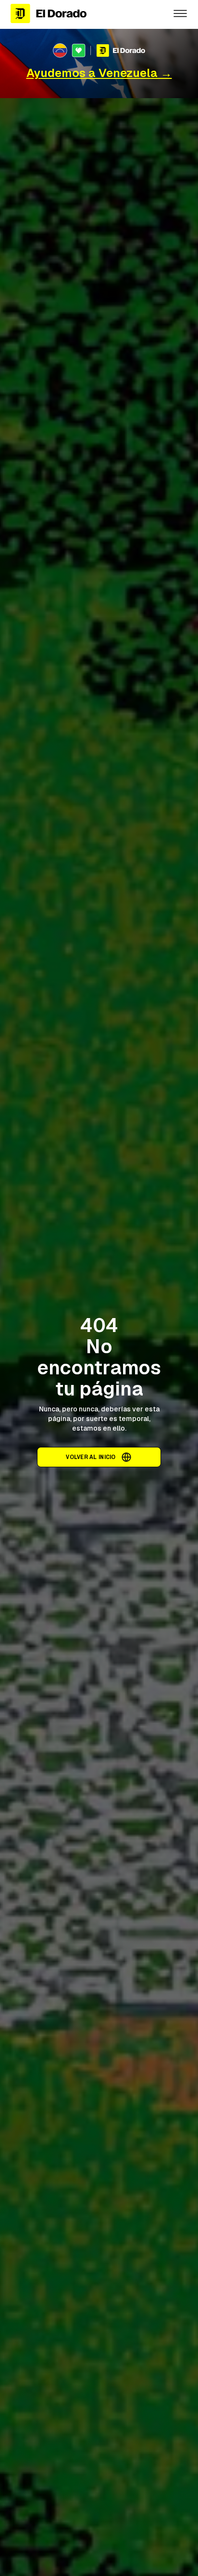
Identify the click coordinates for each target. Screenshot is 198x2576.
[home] (84, 14)
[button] (180, 13)
